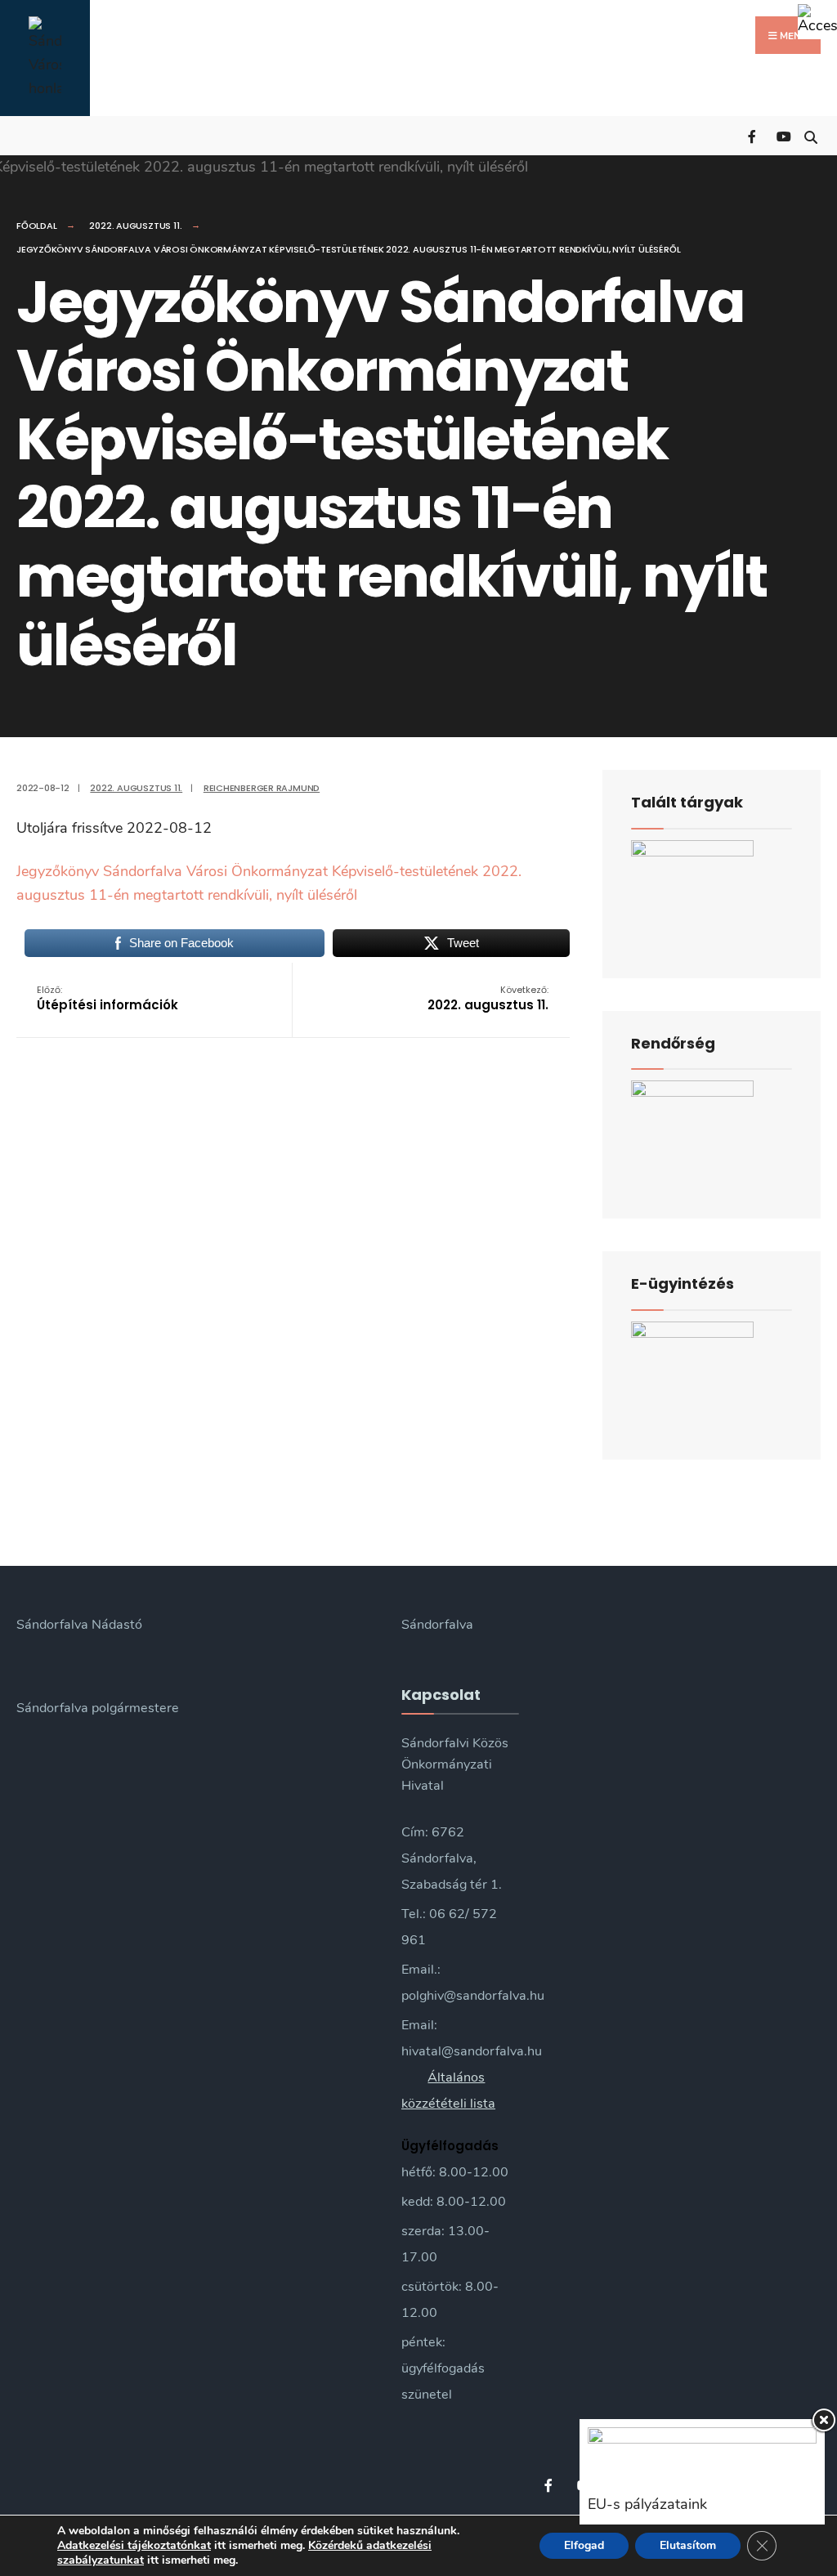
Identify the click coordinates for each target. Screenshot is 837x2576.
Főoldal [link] (36, 226)
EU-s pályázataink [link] (647, 2504)
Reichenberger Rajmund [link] (262, 788)
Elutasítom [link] (688, 2545)
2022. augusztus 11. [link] (135, 226)
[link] (817, 20)
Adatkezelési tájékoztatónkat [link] (134, 2545)
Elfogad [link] (584, 2545)
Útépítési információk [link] (107, 998)
